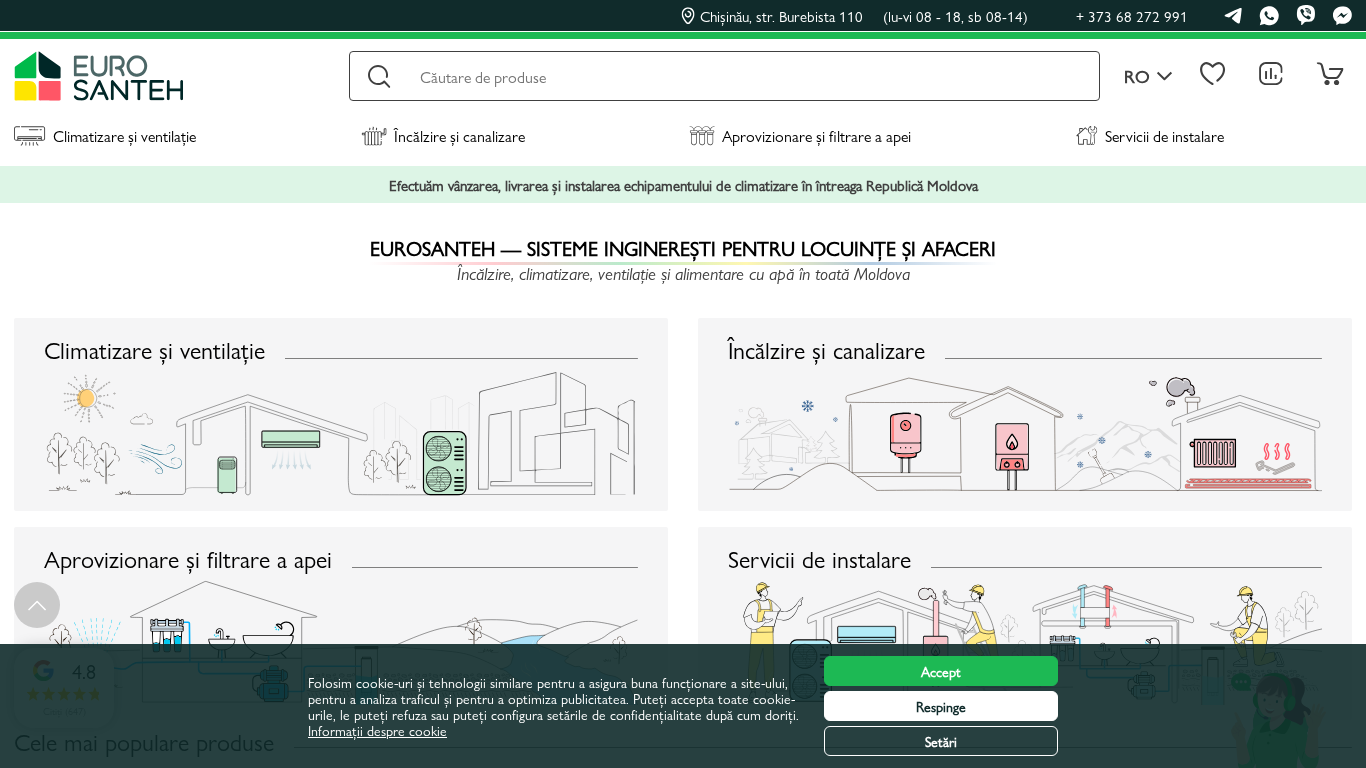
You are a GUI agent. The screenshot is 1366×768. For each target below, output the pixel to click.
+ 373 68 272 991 (1132, 15)
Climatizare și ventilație (124, 135)
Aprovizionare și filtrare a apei (816, 135)
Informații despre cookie (377, 730)
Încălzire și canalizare (459, 135)
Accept (941, 671)
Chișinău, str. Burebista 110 (864, 16)
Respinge (941, 706)
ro (1137, 76)
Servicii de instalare (1164, 135)
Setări (941, 741)
